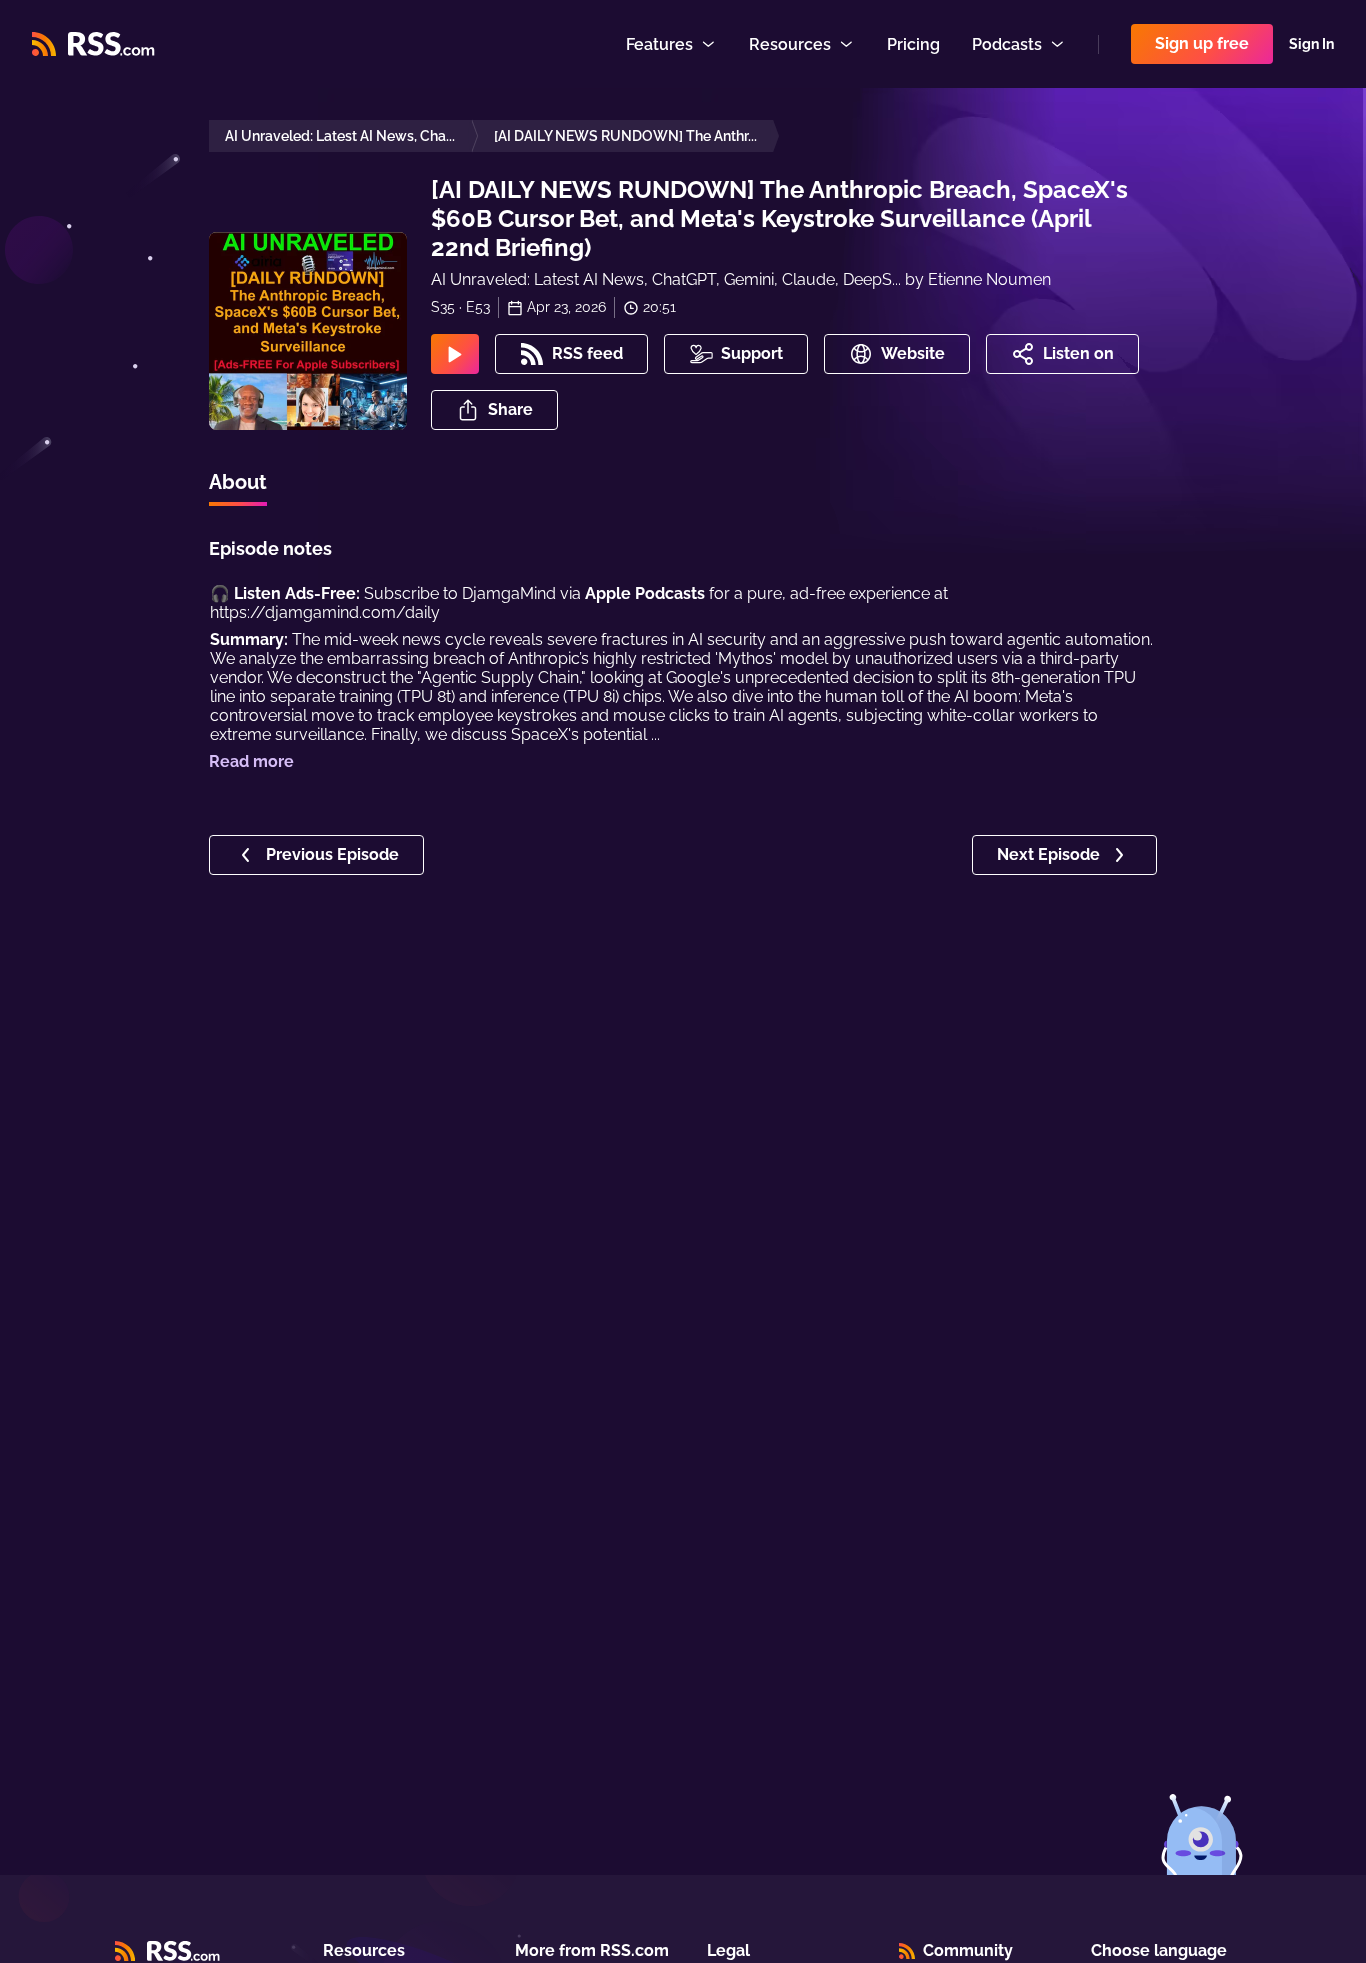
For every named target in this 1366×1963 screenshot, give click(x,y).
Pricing (913, 44)
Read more (251, 761)
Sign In (1311, 44)
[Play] (455, 354)
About (238, 482)
